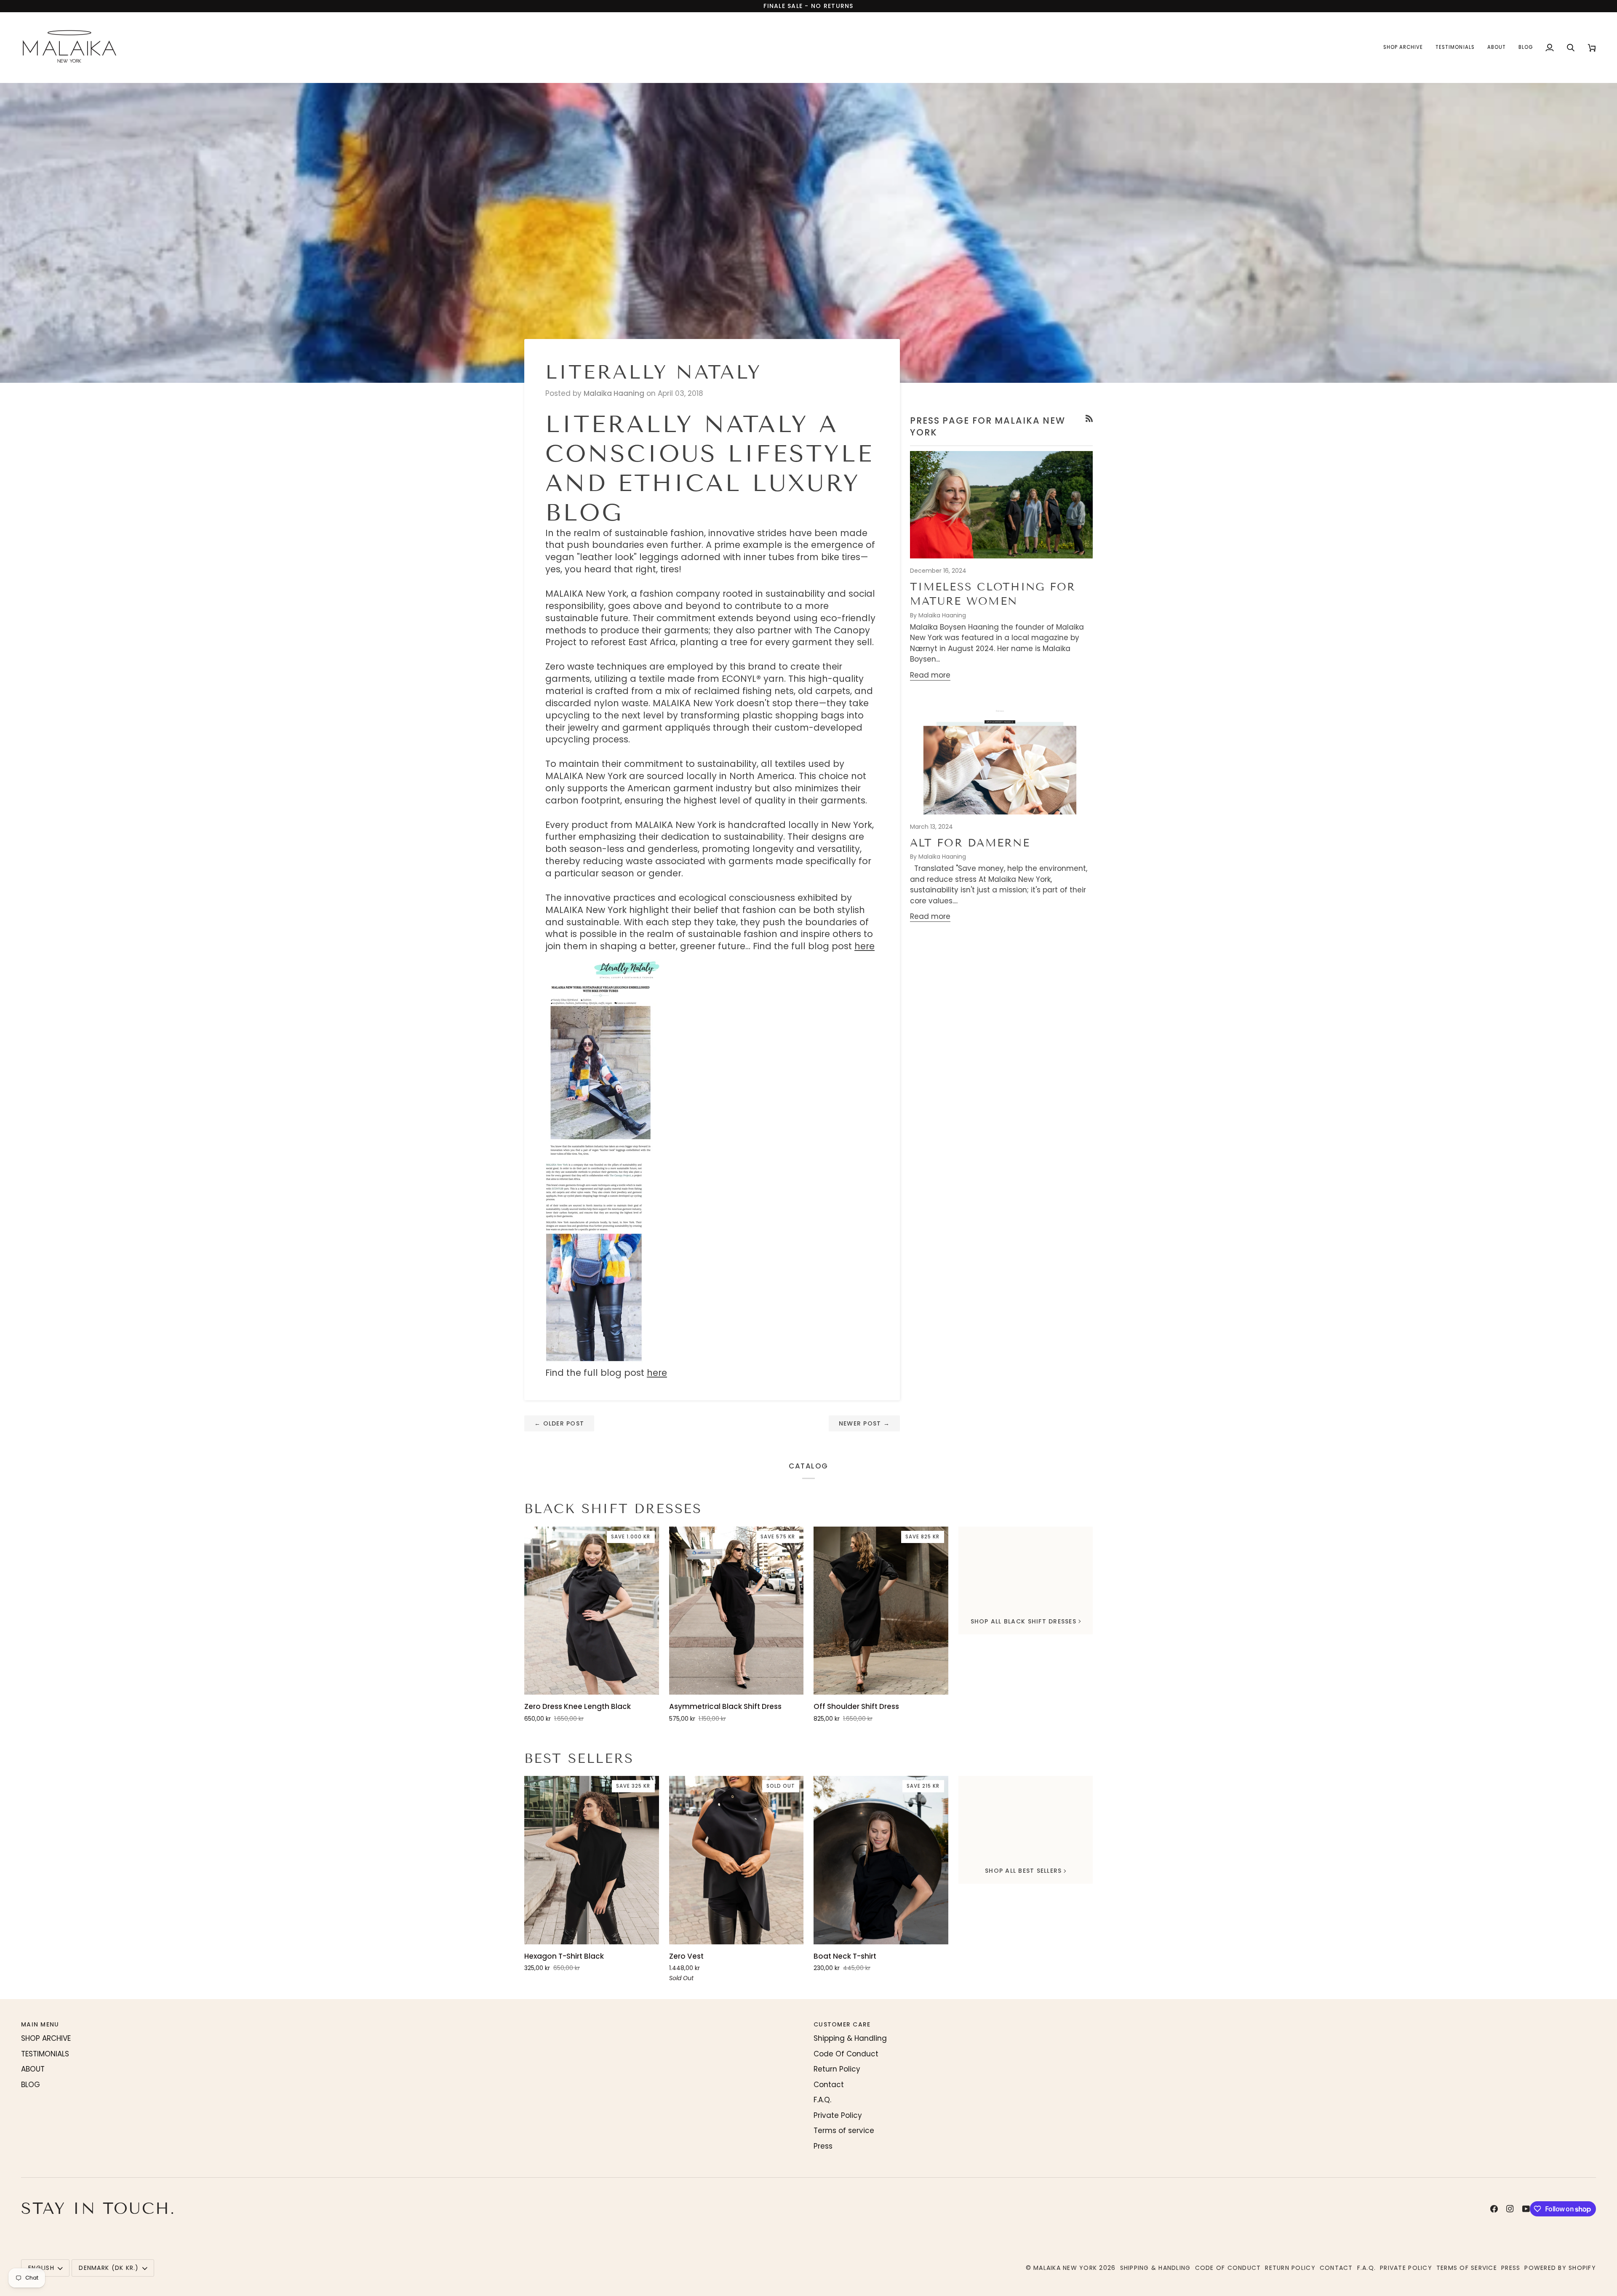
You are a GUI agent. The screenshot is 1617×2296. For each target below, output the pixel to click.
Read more (930, 675)
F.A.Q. (822, 2100)
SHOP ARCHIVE (46, 2038)
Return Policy (837, 2069)
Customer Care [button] (842, 2024)
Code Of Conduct (846, 2054)
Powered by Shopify (1560, 2268)
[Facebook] (1494, 2209)
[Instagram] (1510, 2209)
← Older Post (559, 1423)
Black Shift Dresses (613, 1509)
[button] (1403, 47)
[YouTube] (1526, 2209)
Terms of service (844, 2130)
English (41, 2268)
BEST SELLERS (579, 1758)
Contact (829, 2085)
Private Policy (838, 2115)
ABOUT (33, 2069)
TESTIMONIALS (45, 2054)
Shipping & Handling (850, 2038)
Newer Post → (864, 1423)
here (865, 946)
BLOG (31, 2085)
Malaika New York (1065, 2268)
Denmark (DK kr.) (109, 2268)
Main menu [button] (40, 2024)
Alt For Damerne (970, 843)
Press (823, 2146)
